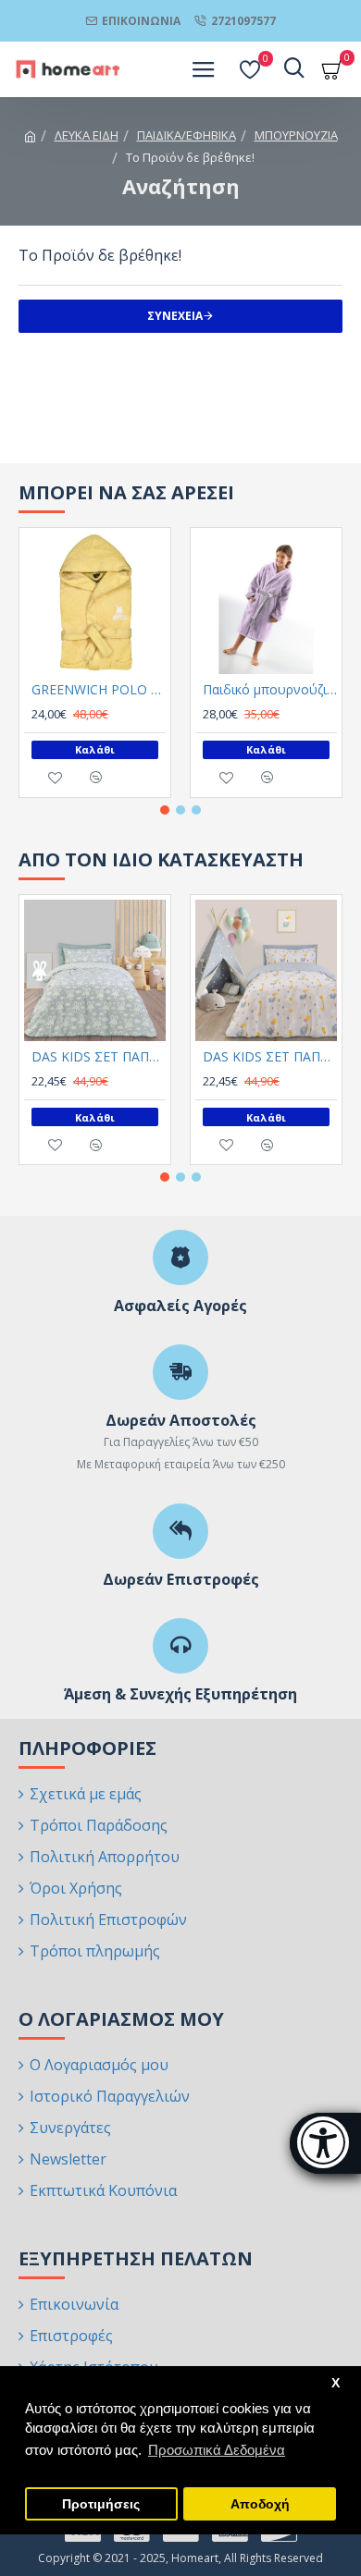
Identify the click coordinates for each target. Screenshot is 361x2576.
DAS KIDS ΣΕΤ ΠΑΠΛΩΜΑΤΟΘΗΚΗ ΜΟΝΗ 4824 (270, 1057)
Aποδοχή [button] (260, 2504)
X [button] (336, 2383)
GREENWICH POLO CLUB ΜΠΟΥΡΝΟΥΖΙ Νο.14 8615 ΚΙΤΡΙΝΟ (99, 690)
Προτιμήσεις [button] (101, 2504)
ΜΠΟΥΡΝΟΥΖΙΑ (296, 135)
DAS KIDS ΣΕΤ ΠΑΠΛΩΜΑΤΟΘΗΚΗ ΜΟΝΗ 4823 (99, 1057)
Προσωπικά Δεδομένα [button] (217, 2450)
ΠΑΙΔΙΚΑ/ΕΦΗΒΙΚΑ (187, 135)
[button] (165, 810)
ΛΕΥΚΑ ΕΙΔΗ (87, 135)
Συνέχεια (175, 316)
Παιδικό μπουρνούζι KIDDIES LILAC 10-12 (270, 690)
